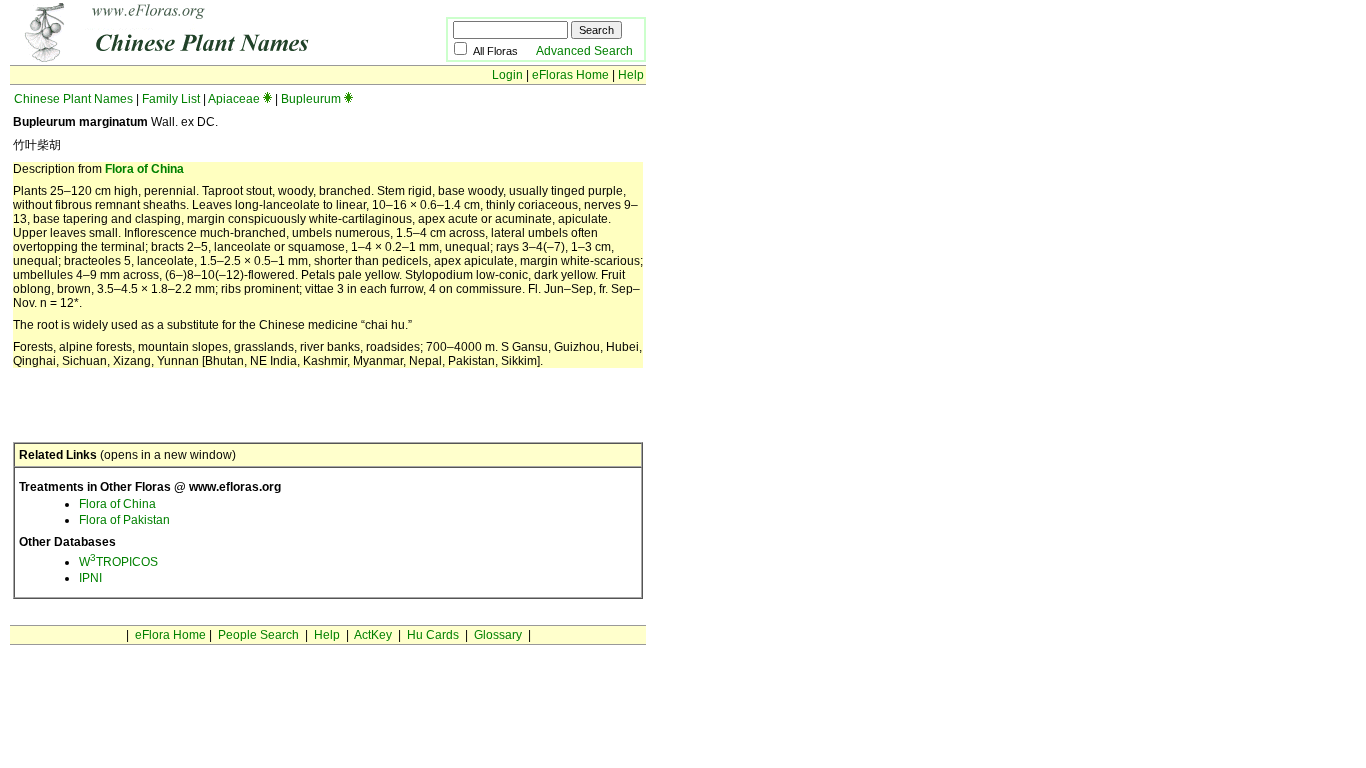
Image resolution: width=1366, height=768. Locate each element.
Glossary (498, 635)
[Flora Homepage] (197, 58)
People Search (258, 635)
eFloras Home (570, 75)
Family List (171, 99)
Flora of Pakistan (124, 520)
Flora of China (144, 169)
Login (507, 75)
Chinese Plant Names (73, 99)
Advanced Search (584, 51)
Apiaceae (234, 99)
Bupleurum (311, 99)
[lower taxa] (267, 99)
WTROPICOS (118, 562)
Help (631, 75)
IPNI (90, 578)
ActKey (373, 635)
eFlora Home (170, 635)
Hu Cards (433, 635)
